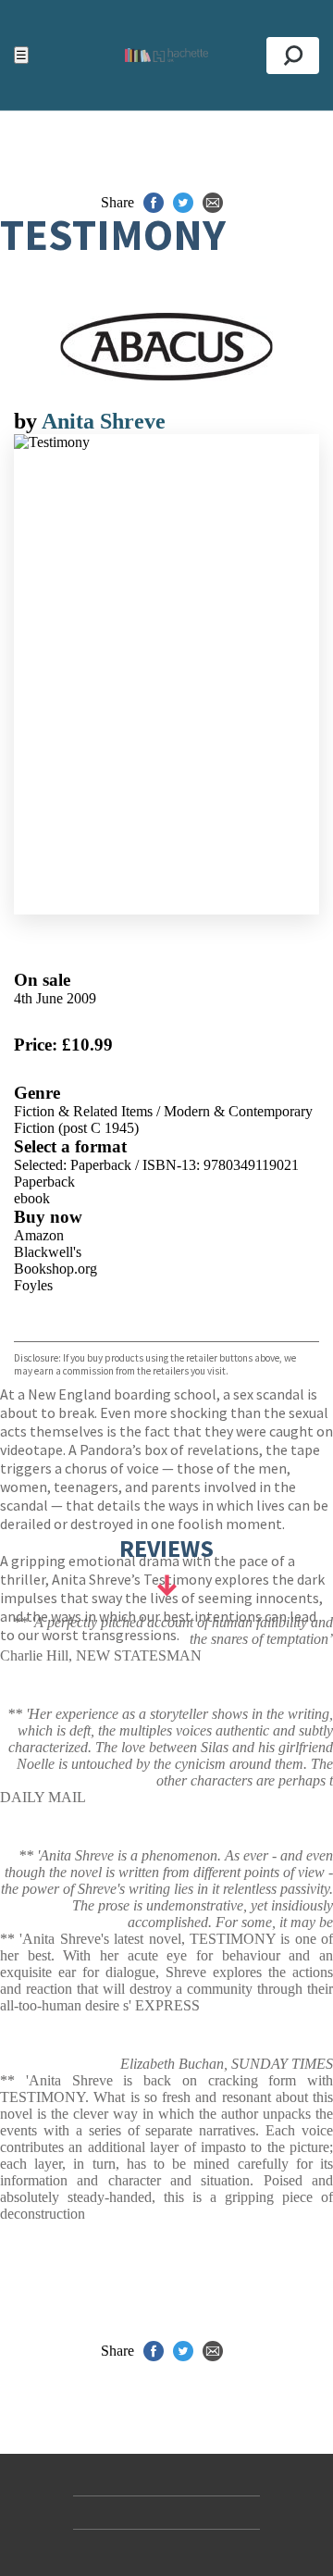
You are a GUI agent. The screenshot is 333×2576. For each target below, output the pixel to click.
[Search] (293, 56)
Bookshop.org (55, 1269)
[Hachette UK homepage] (166, 55)
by (28, 421)
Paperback (44, 1182)
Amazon (39, 1235)
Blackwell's (48, 1252)
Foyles (33, 1285)
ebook (32, 1198)
